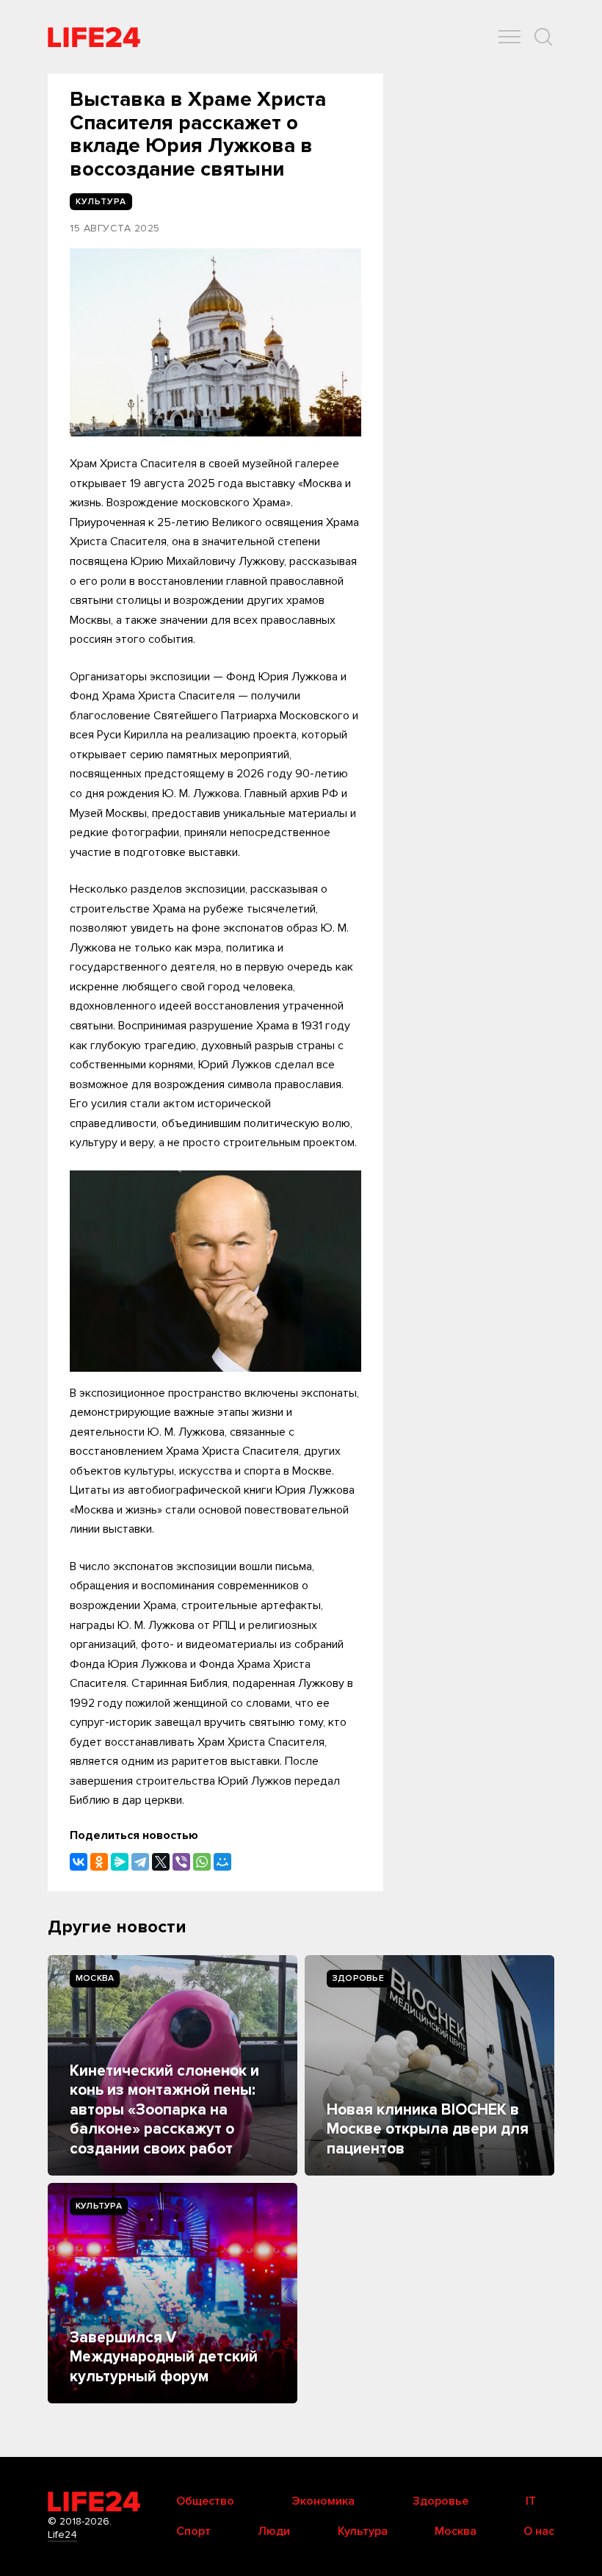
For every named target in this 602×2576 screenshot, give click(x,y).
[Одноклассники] (99, 1862)
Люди (274, 2531)
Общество (205, 2501)
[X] (161, 1862)
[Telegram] (140, 1862)
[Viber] (181, 1862)
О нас (539, 2531)
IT (531, 2501)
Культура (99, 2206)
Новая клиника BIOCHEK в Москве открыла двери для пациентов (428, 2129)
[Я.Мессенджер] (120, 1862)
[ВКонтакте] (79, 1862)
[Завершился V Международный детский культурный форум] (173, 2293)
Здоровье (358, 1978)
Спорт (193, 2531)
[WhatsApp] (202, 1862)
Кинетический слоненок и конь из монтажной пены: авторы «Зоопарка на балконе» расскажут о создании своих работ (164, 2110)
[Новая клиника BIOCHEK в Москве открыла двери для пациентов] (429, 2065)
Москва (95, 1978)
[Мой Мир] (222, 1862)
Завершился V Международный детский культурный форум (164, 2357)
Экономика (323, 2501)
